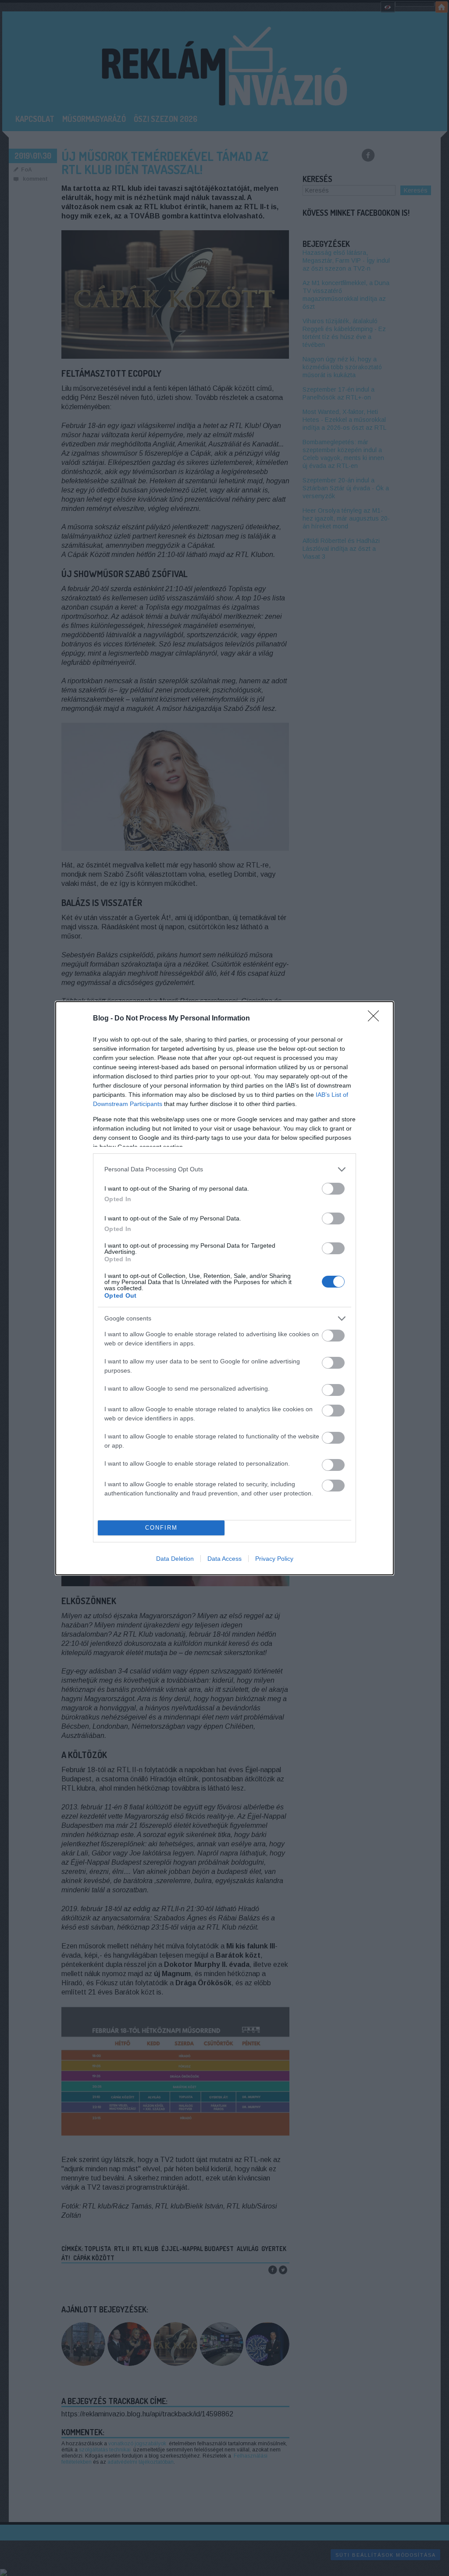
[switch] (333, 1189)
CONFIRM (161, 1528)
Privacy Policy (274, 1559)
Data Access (224, 1559)
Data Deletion (175, 1559)
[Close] (376, 1019)
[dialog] (224, 1288)
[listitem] (224, 1169)
